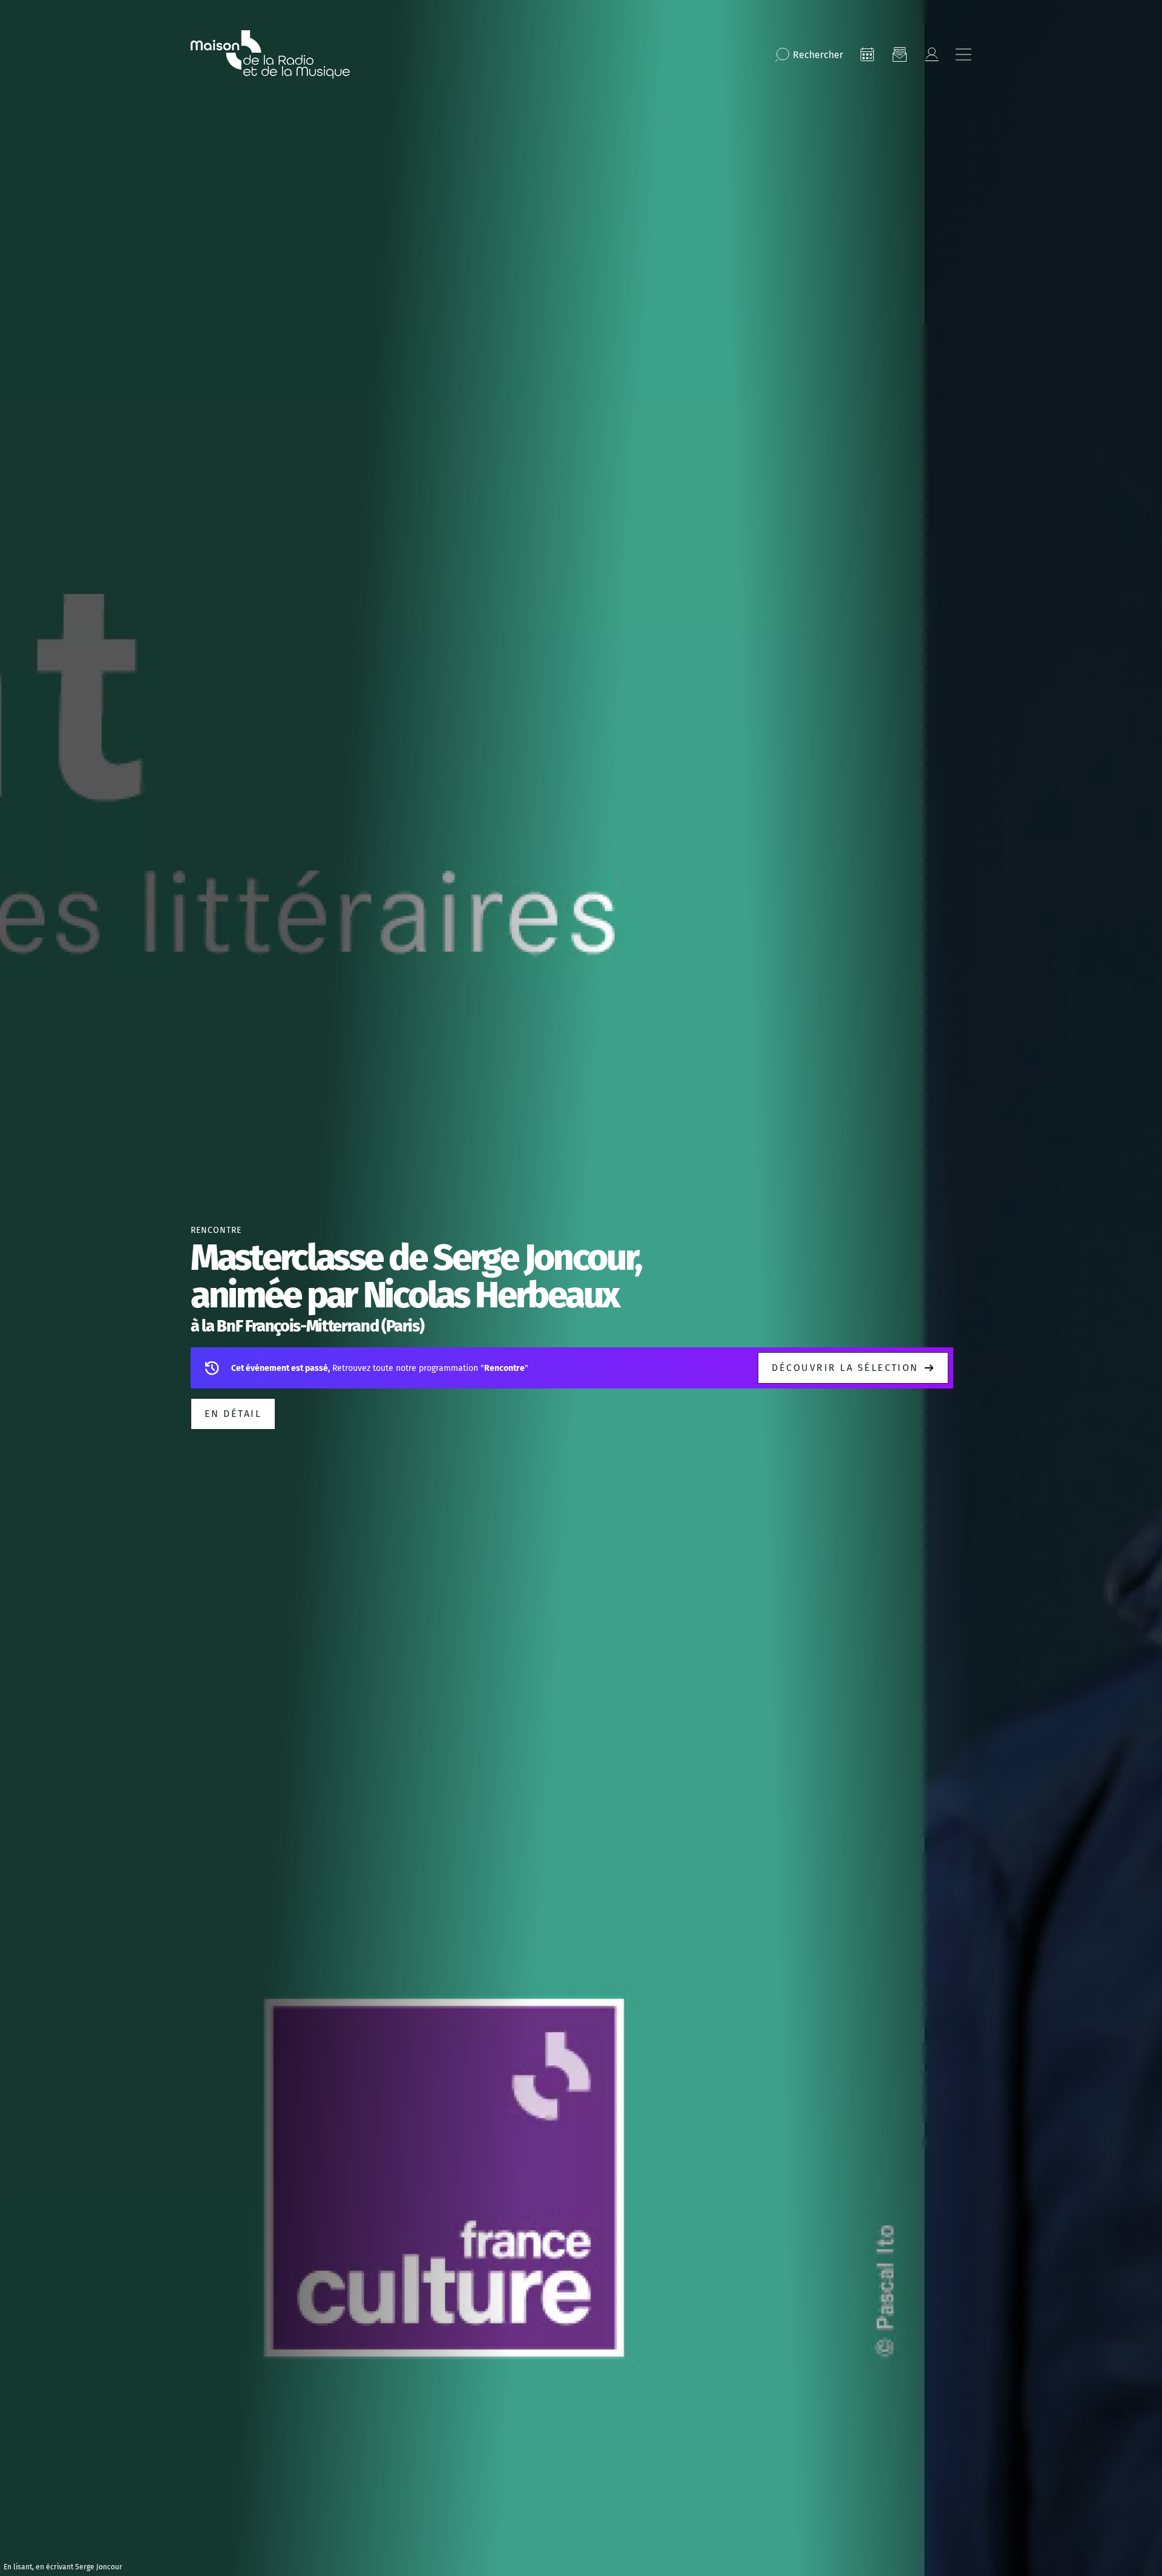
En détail (233, 1414)
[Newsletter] (899, 54)
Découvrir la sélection (845, 1368)
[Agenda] (867, 54)
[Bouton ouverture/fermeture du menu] (963, 54)
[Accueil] (270, 54)
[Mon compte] (931, 54)
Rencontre (216, 1230)
